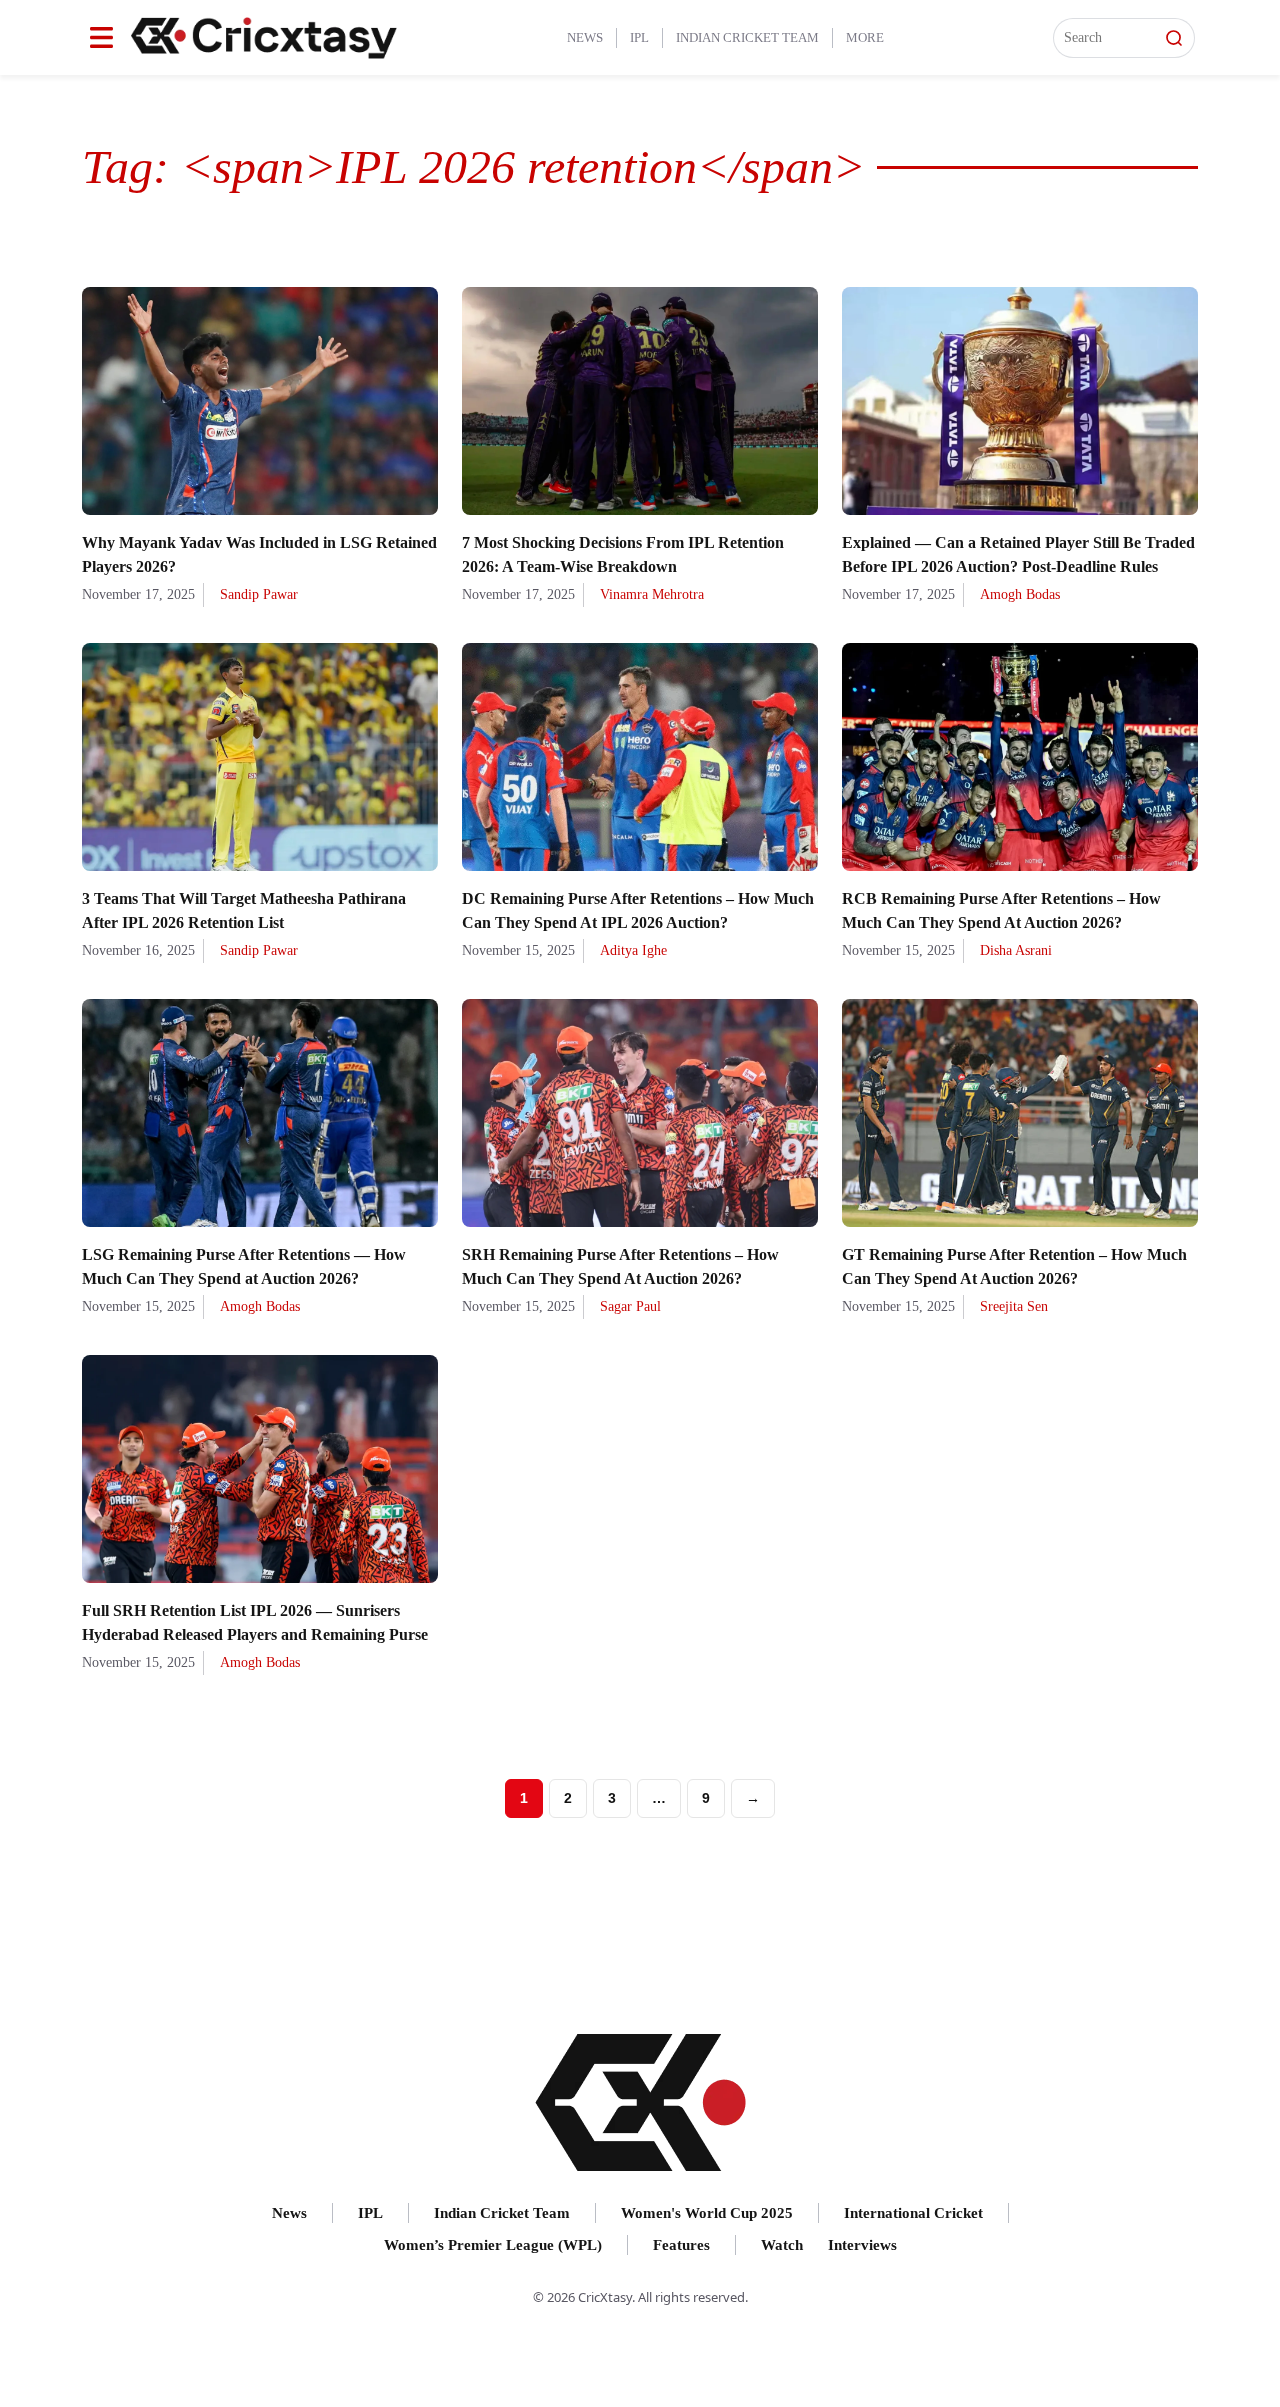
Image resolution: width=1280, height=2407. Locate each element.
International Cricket (913, 2213)
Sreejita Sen (1014, 1306)
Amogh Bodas (1020, 594)
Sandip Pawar (259, 594)
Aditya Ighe (633, 950)
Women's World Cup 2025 (707, 2213)
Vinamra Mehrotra (652, 594)
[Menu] (101, 37)
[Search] (1174, 38)
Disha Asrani (1016, 950)
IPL (639, 37)
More (865, 37)
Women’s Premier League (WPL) (493, 2245)
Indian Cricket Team (747, 37)
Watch (782, 2245)
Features (681, 2245)
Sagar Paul (630, 1306)
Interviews (862, 2245)
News (585, 37)
